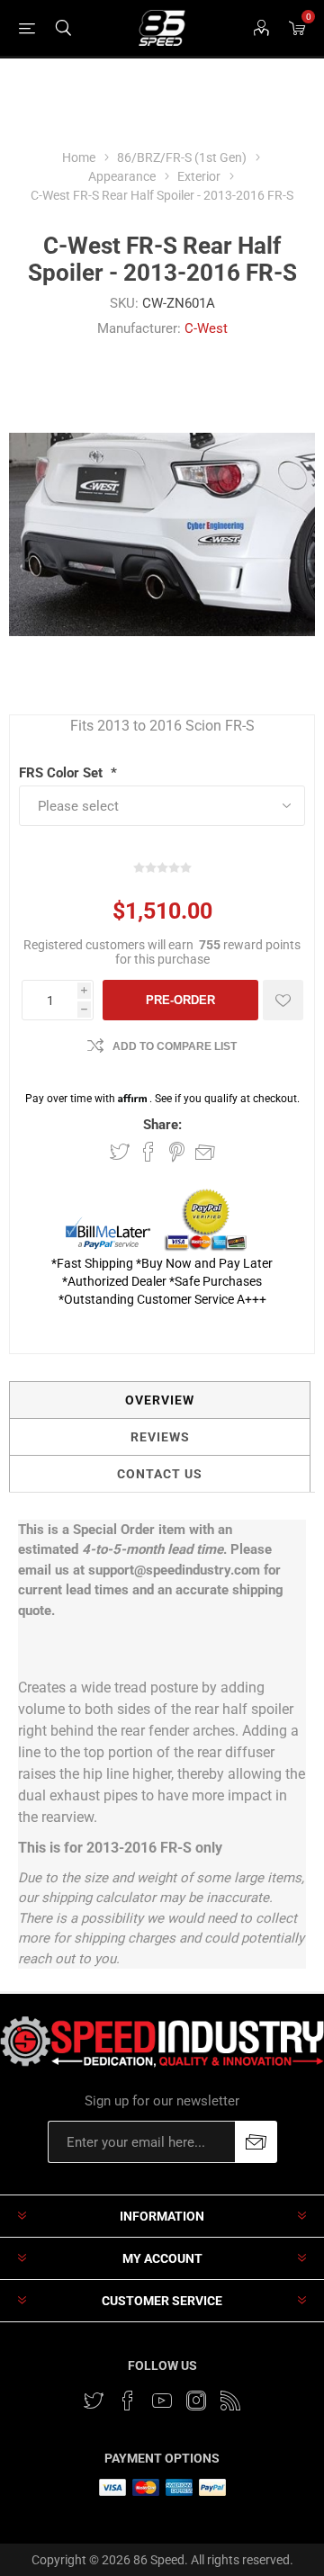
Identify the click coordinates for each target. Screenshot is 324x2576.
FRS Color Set (63, 773)
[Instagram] (196, 2401)
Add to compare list (175, 1046)
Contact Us (160, 1474)
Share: (162, 1125)
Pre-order (180, 1000)
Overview (160, 1400)
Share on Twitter (120, 1152)
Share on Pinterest (177, 1152)
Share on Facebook (148, 1152)
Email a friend (205, 1152)
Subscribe (256, 2142)
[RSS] (230, 2401)
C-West (206, 328)
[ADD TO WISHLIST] (283, 1000)
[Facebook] (128, 2401)
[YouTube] (162, 2401)
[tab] (160, 1400)
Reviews (160, 1437)
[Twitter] (94, 2401)
